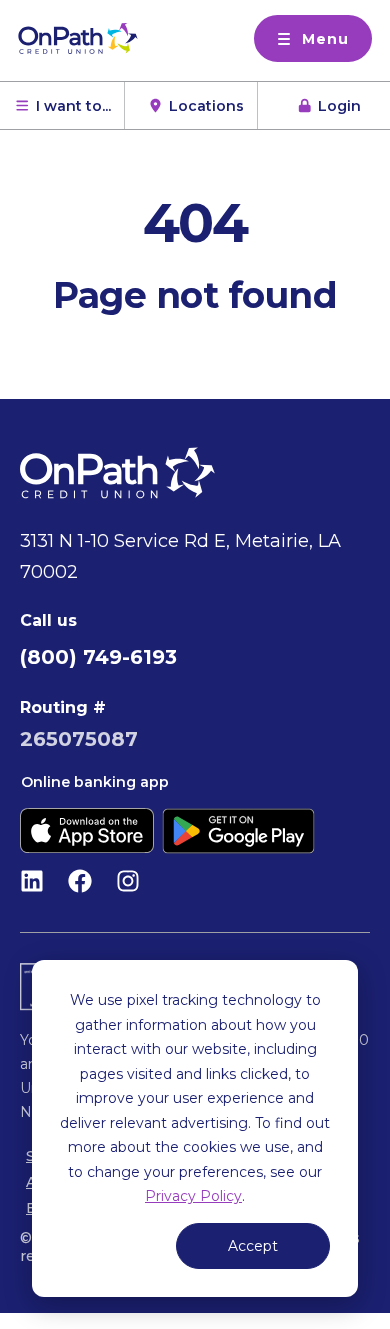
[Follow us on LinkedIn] (32, 881)
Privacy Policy (193, 1196)
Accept (253, 1246)
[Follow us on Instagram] (128, 881)
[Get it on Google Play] (238, 831)
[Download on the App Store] (87, 831)
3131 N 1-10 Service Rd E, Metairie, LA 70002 (180, 556)
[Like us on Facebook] (80, 881)
